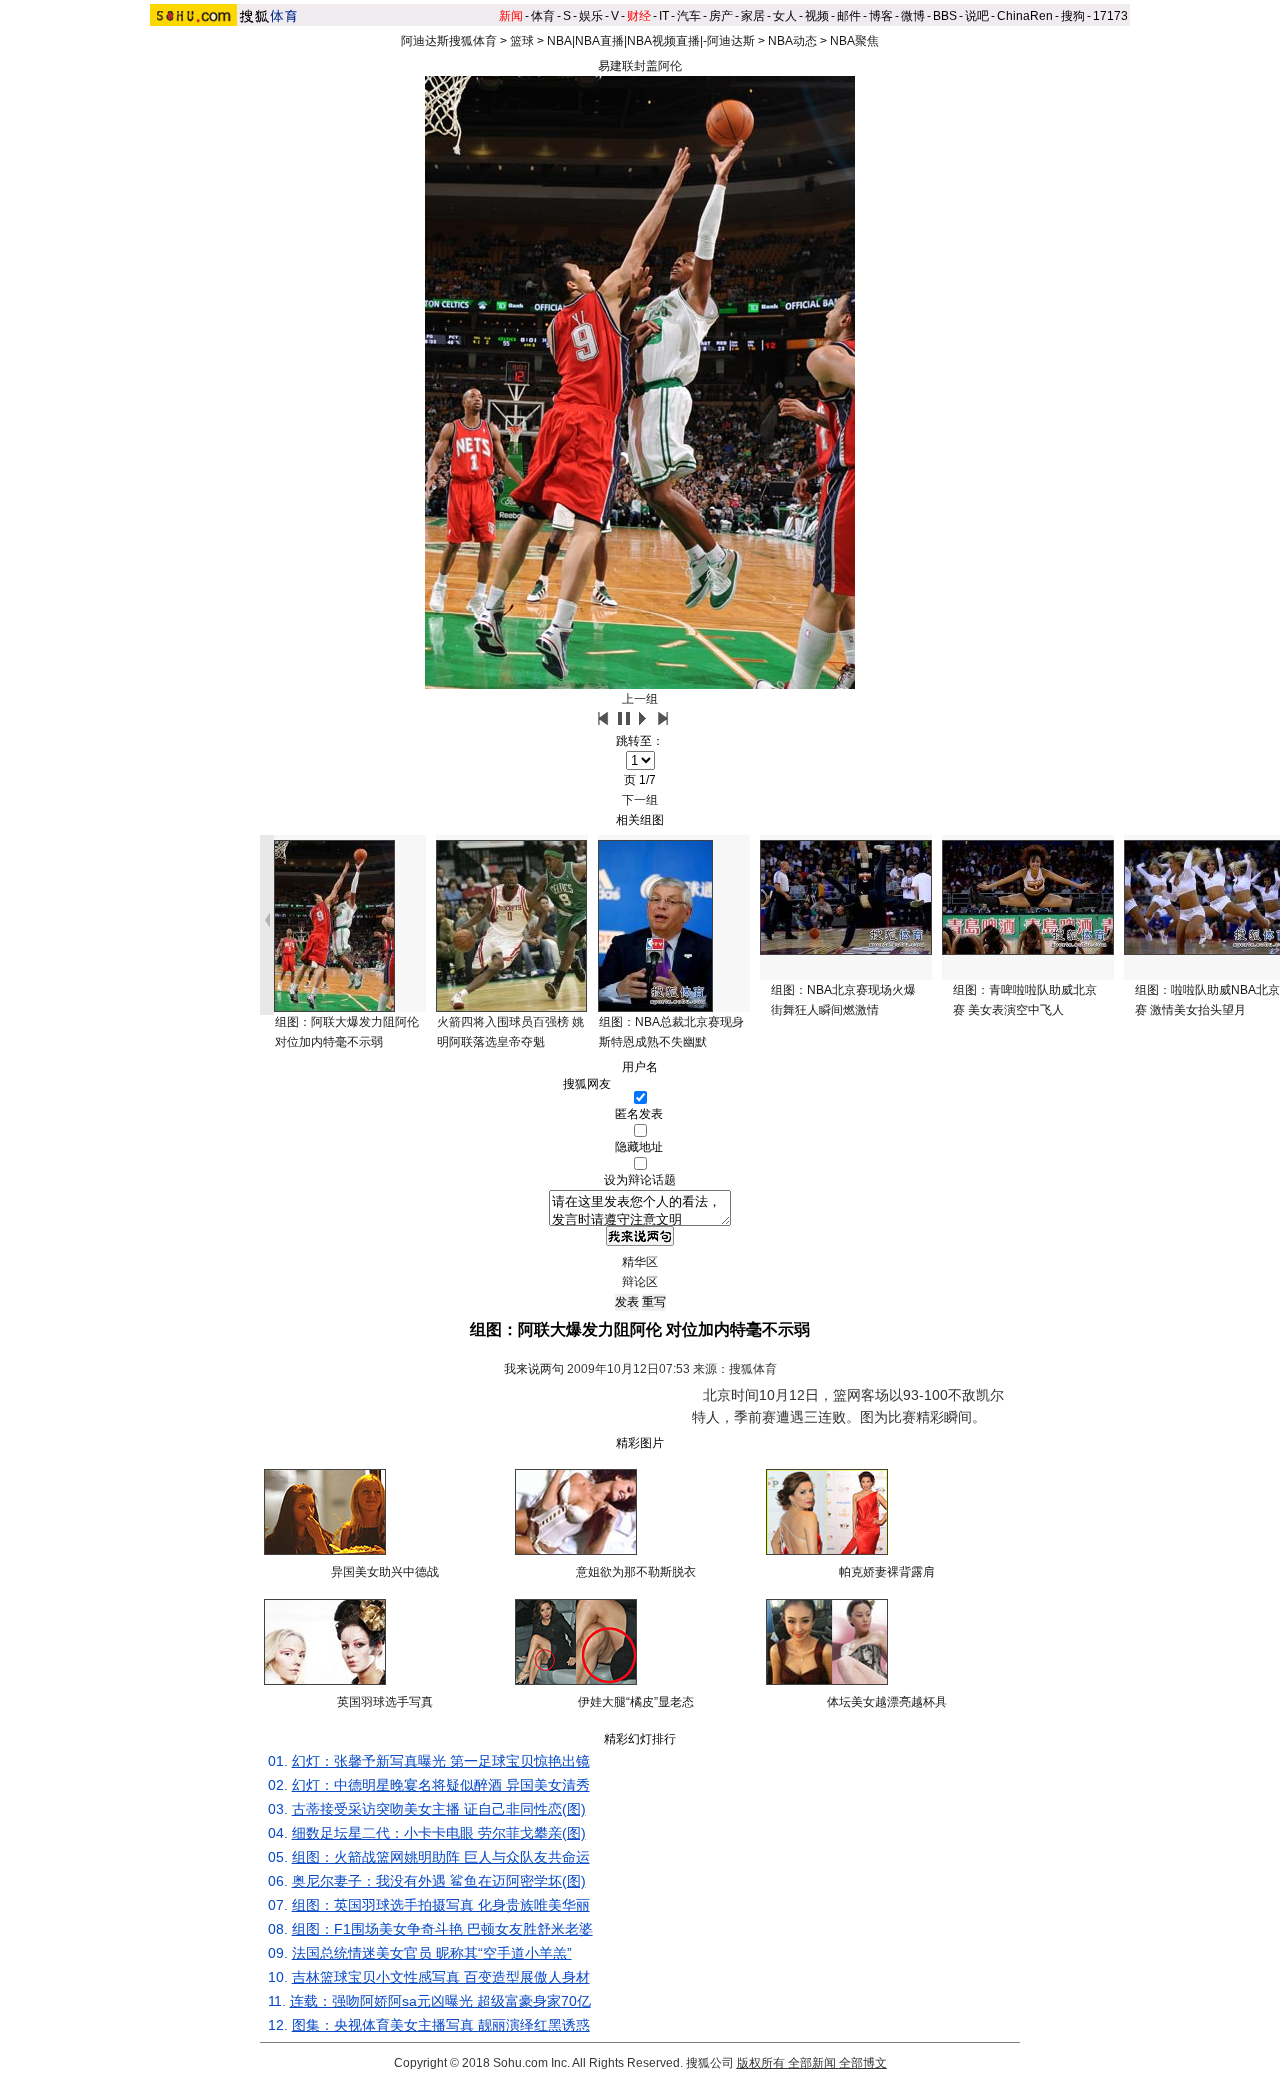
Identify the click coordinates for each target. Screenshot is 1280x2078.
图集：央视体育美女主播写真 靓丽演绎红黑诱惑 (441, 2025)
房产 (721, 16)
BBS (945, 16)
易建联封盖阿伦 (640, 66)
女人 (785, 16)
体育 (543, 16)
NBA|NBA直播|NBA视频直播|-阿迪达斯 (651, 41)
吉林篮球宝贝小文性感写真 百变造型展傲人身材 (441, 1977)
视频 (817, 16)
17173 (1110, 16)
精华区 (640, 1262)
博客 (881, 16)
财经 (639, 16)
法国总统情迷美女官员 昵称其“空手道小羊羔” (432, 1953)
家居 (753, 16)
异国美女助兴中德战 (385, 1572)
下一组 (640, 800)
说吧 (977, 16)
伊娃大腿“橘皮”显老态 (636, 1702)
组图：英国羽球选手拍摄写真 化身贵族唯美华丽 (441, 1905)
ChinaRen (1025, 16)
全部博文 (863, 2063)
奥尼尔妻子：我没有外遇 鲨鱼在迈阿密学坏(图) (439, 1881)
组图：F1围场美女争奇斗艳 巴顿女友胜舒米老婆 (442, 1929)
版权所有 (761, 2063)
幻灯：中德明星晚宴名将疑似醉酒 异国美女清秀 (441, 1785)
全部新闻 (812, 2063)
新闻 (511, 16)
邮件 (849, 16)
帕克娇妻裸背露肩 (887, 1572)
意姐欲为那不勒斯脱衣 (636, 1572)
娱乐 (591, 16)
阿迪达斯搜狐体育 (449, 41)
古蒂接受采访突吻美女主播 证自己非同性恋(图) (439, 1809)
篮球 (522, 41)
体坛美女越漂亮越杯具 (887, 1702)
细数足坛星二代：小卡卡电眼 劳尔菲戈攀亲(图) (439, 1833)
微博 (913, 16)
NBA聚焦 (854, 41)
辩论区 (640, 1282)
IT (664, 16)
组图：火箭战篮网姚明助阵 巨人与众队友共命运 (441, 1857)
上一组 (640, 699)
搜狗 (1073, 16)
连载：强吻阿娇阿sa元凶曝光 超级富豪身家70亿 (440, 2001)
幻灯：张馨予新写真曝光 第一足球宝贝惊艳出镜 (441, 1761)
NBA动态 (792, 41)
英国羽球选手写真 (385, 1702)
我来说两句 (534, 1369)
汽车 (689, 16)
